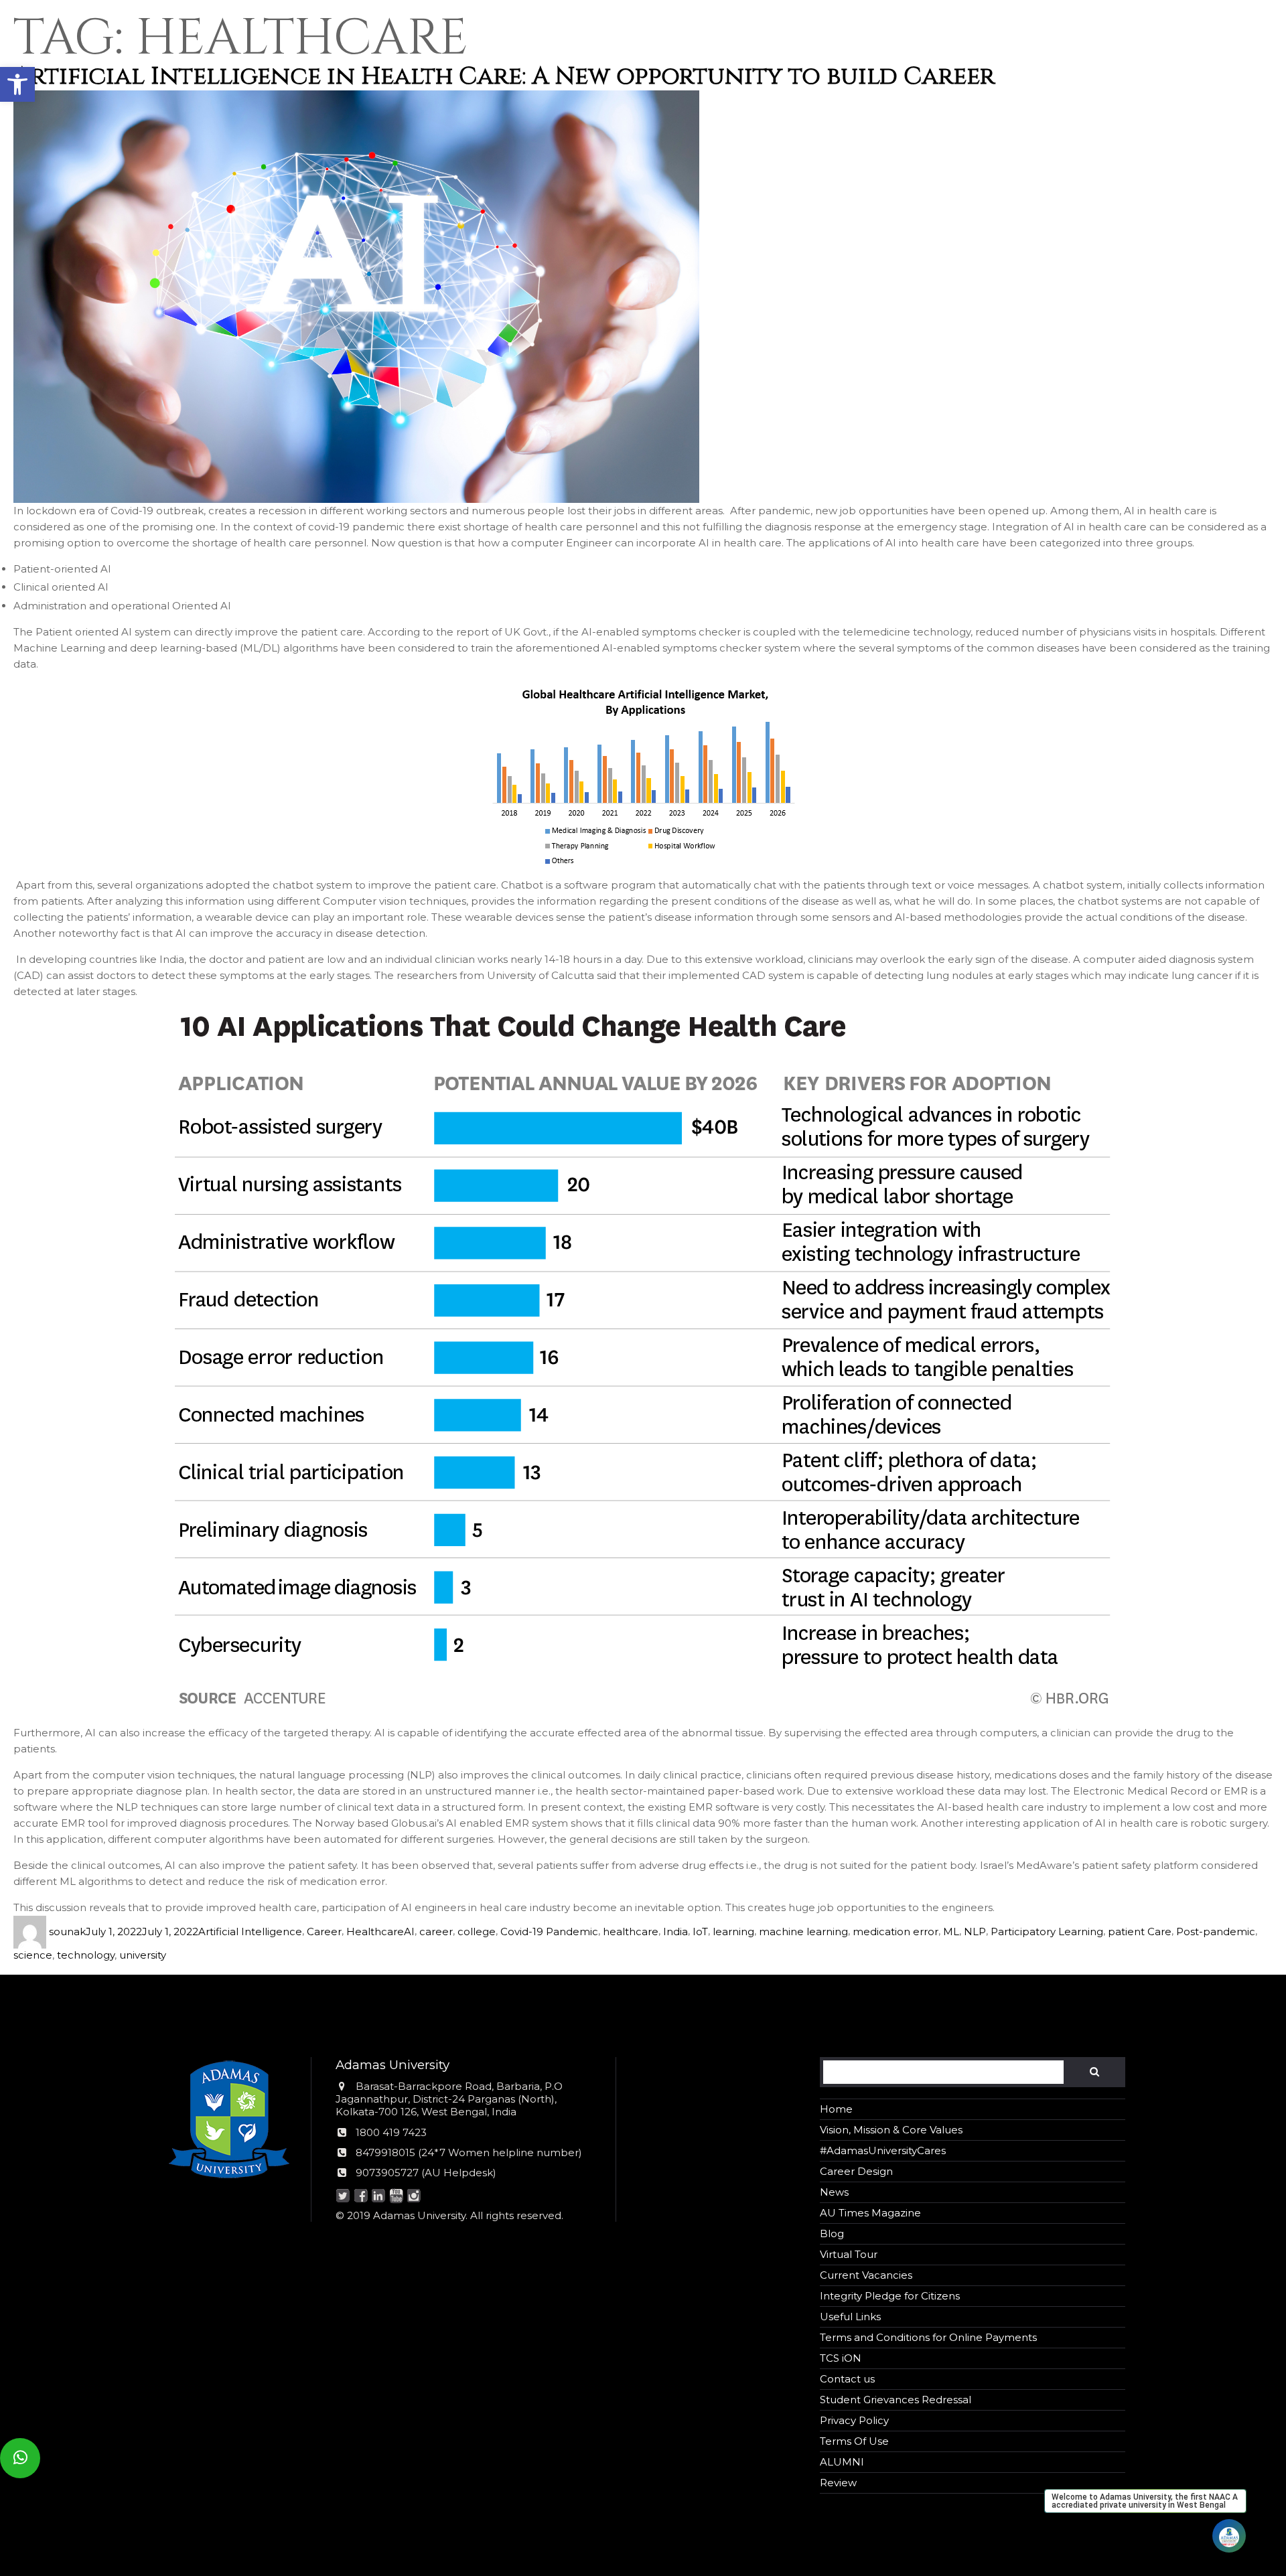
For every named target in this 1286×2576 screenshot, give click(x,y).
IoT (700, 1931)
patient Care (1140, 1931)
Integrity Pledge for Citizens (890, 2296)
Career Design (856, 2171)
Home (836, 2109)
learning (733, 1931)
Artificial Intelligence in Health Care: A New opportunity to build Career (504, 76)
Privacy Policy (854, 2420)
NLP (975, 1931)
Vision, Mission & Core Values (891, 2130)
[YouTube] (396, 2197)
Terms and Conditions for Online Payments (928, 2337)
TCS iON (841, 2358)
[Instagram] (414, 2197)
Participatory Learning (1047, 1931)
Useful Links (850, 2317)
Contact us (847, 2379)
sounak (67, 1931)
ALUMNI (842, 2462)
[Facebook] (361, 2197)
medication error (896, 1931)
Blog (832, 2233)
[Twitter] (343, 2197)
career (436, 1931)
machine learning (803, 1931)
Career (324, 1931)
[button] (17, 84)
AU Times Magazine (870, 2213)
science (33, 1955)
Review (838, 2483)
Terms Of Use (854, 2441)
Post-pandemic (1216, 1931)
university (143, 1955)
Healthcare (375, 1931)
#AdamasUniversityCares (883, 2150)
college (477, 1931)
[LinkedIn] (379, 2197)
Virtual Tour (849, 2254)
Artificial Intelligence (250, 1931)
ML (951, 1931)
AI (409, 1931)
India (675, 1931)
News (834, 2192)
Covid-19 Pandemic (549, 1931)
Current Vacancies (866, 2275)
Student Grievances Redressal (896, 2400)
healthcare (631, 1931)
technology (86, 1955)
